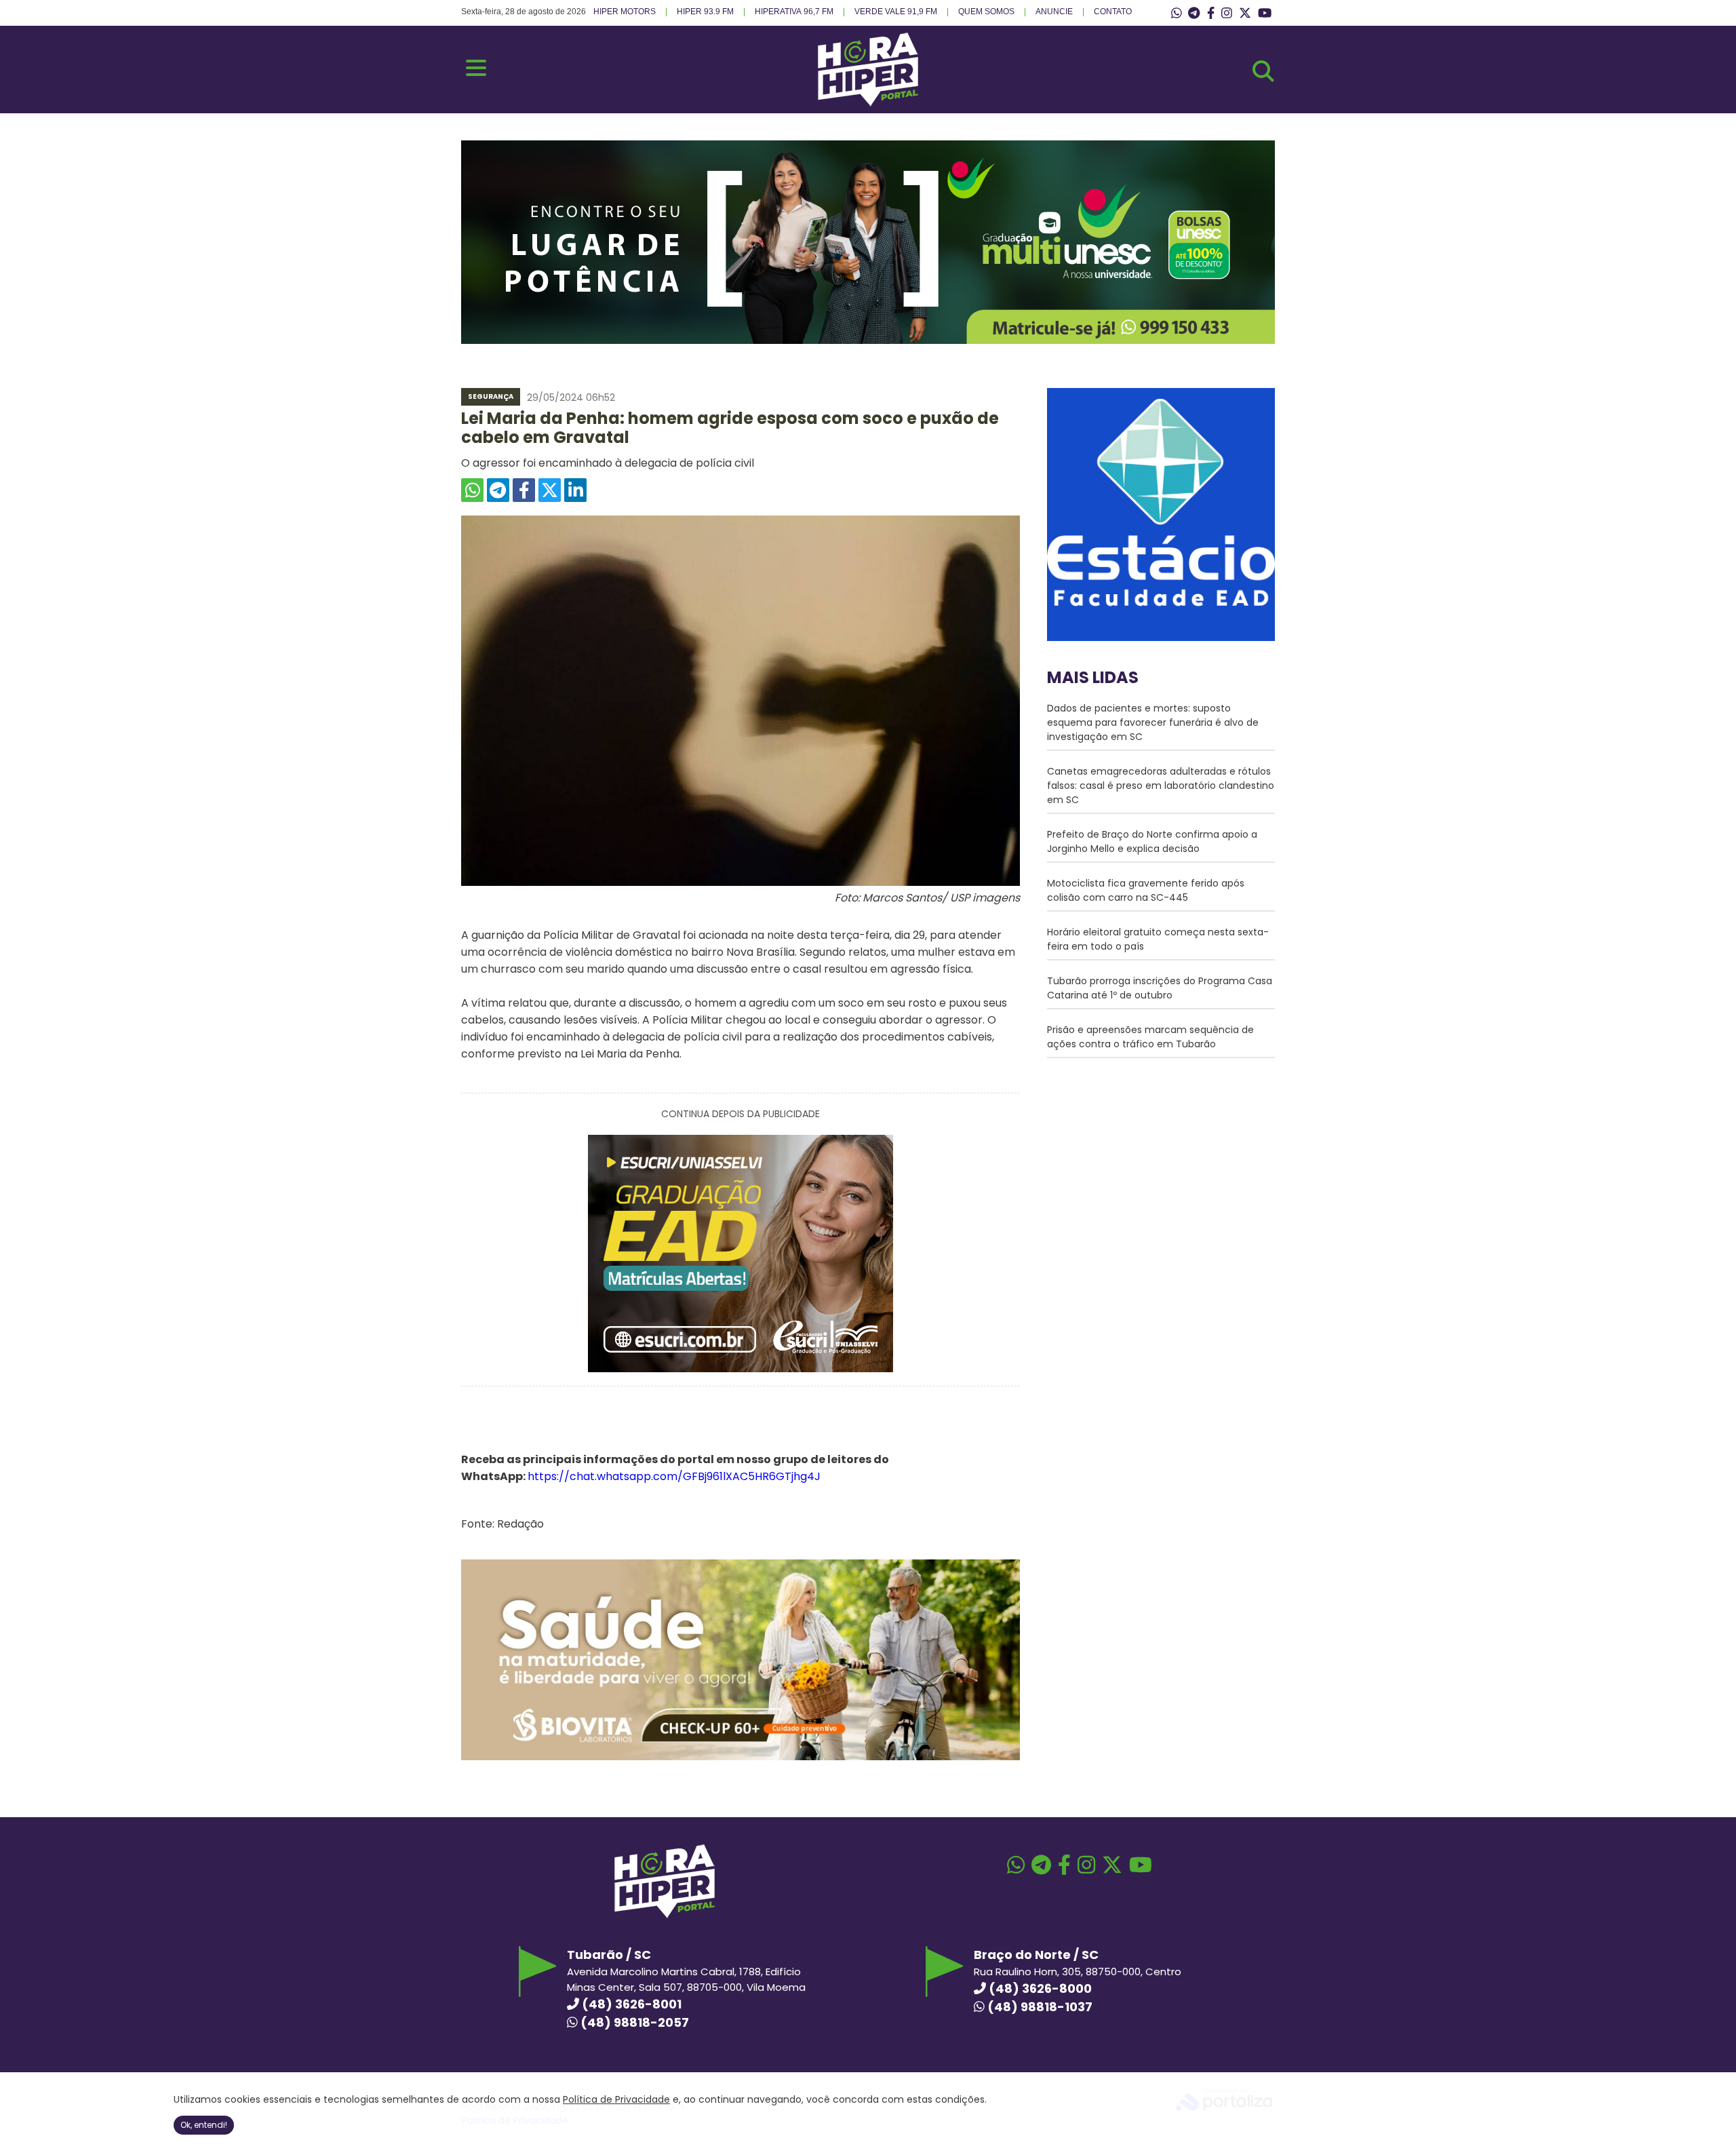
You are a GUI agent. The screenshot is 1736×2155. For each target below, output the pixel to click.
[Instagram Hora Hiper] (1227, 14)
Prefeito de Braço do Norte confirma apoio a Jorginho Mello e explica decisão (1152, 841)
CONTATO (1113, 12)
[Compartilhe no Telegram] (498, 490)
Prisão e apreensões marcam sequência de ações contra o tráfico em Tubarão (1150, 1037)
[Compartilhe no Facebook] (524, 490)
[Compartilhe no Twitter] (550, 490)
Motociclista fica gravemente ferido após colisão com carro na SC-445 (1146, 890)
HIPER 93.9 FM (705, 12)
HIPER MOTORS (625, 12)
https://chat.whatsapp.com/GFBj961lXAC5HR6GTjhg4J (674, 1476)
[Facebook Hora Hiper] (1211, 14)
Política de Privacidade (616, 2099)
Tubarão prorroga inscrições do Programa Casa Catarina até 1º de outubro (1160, 988)
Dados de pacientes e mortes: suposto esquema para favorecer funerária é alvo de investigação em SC (1153, 722)
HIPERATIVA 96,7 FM (794, 12)
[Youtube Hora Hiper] (1265, 14)
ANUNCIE (1054, 12)
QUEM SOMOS (986, 12)
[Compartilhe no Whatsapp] (472, 490)
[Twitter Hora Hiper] (1245, 14)
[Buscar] (1263, 71)
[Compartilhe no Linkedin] (575, 490)
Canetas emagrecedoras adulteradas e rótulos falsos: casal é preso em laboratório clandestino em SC (1161, 785)
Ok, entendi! (204, 2125)
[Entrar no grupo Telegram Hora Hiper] (1194, 14)
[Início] (868, 103)
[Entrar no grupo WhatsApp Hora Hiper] (1177, 14)
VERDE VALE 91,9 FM (896, 12)
